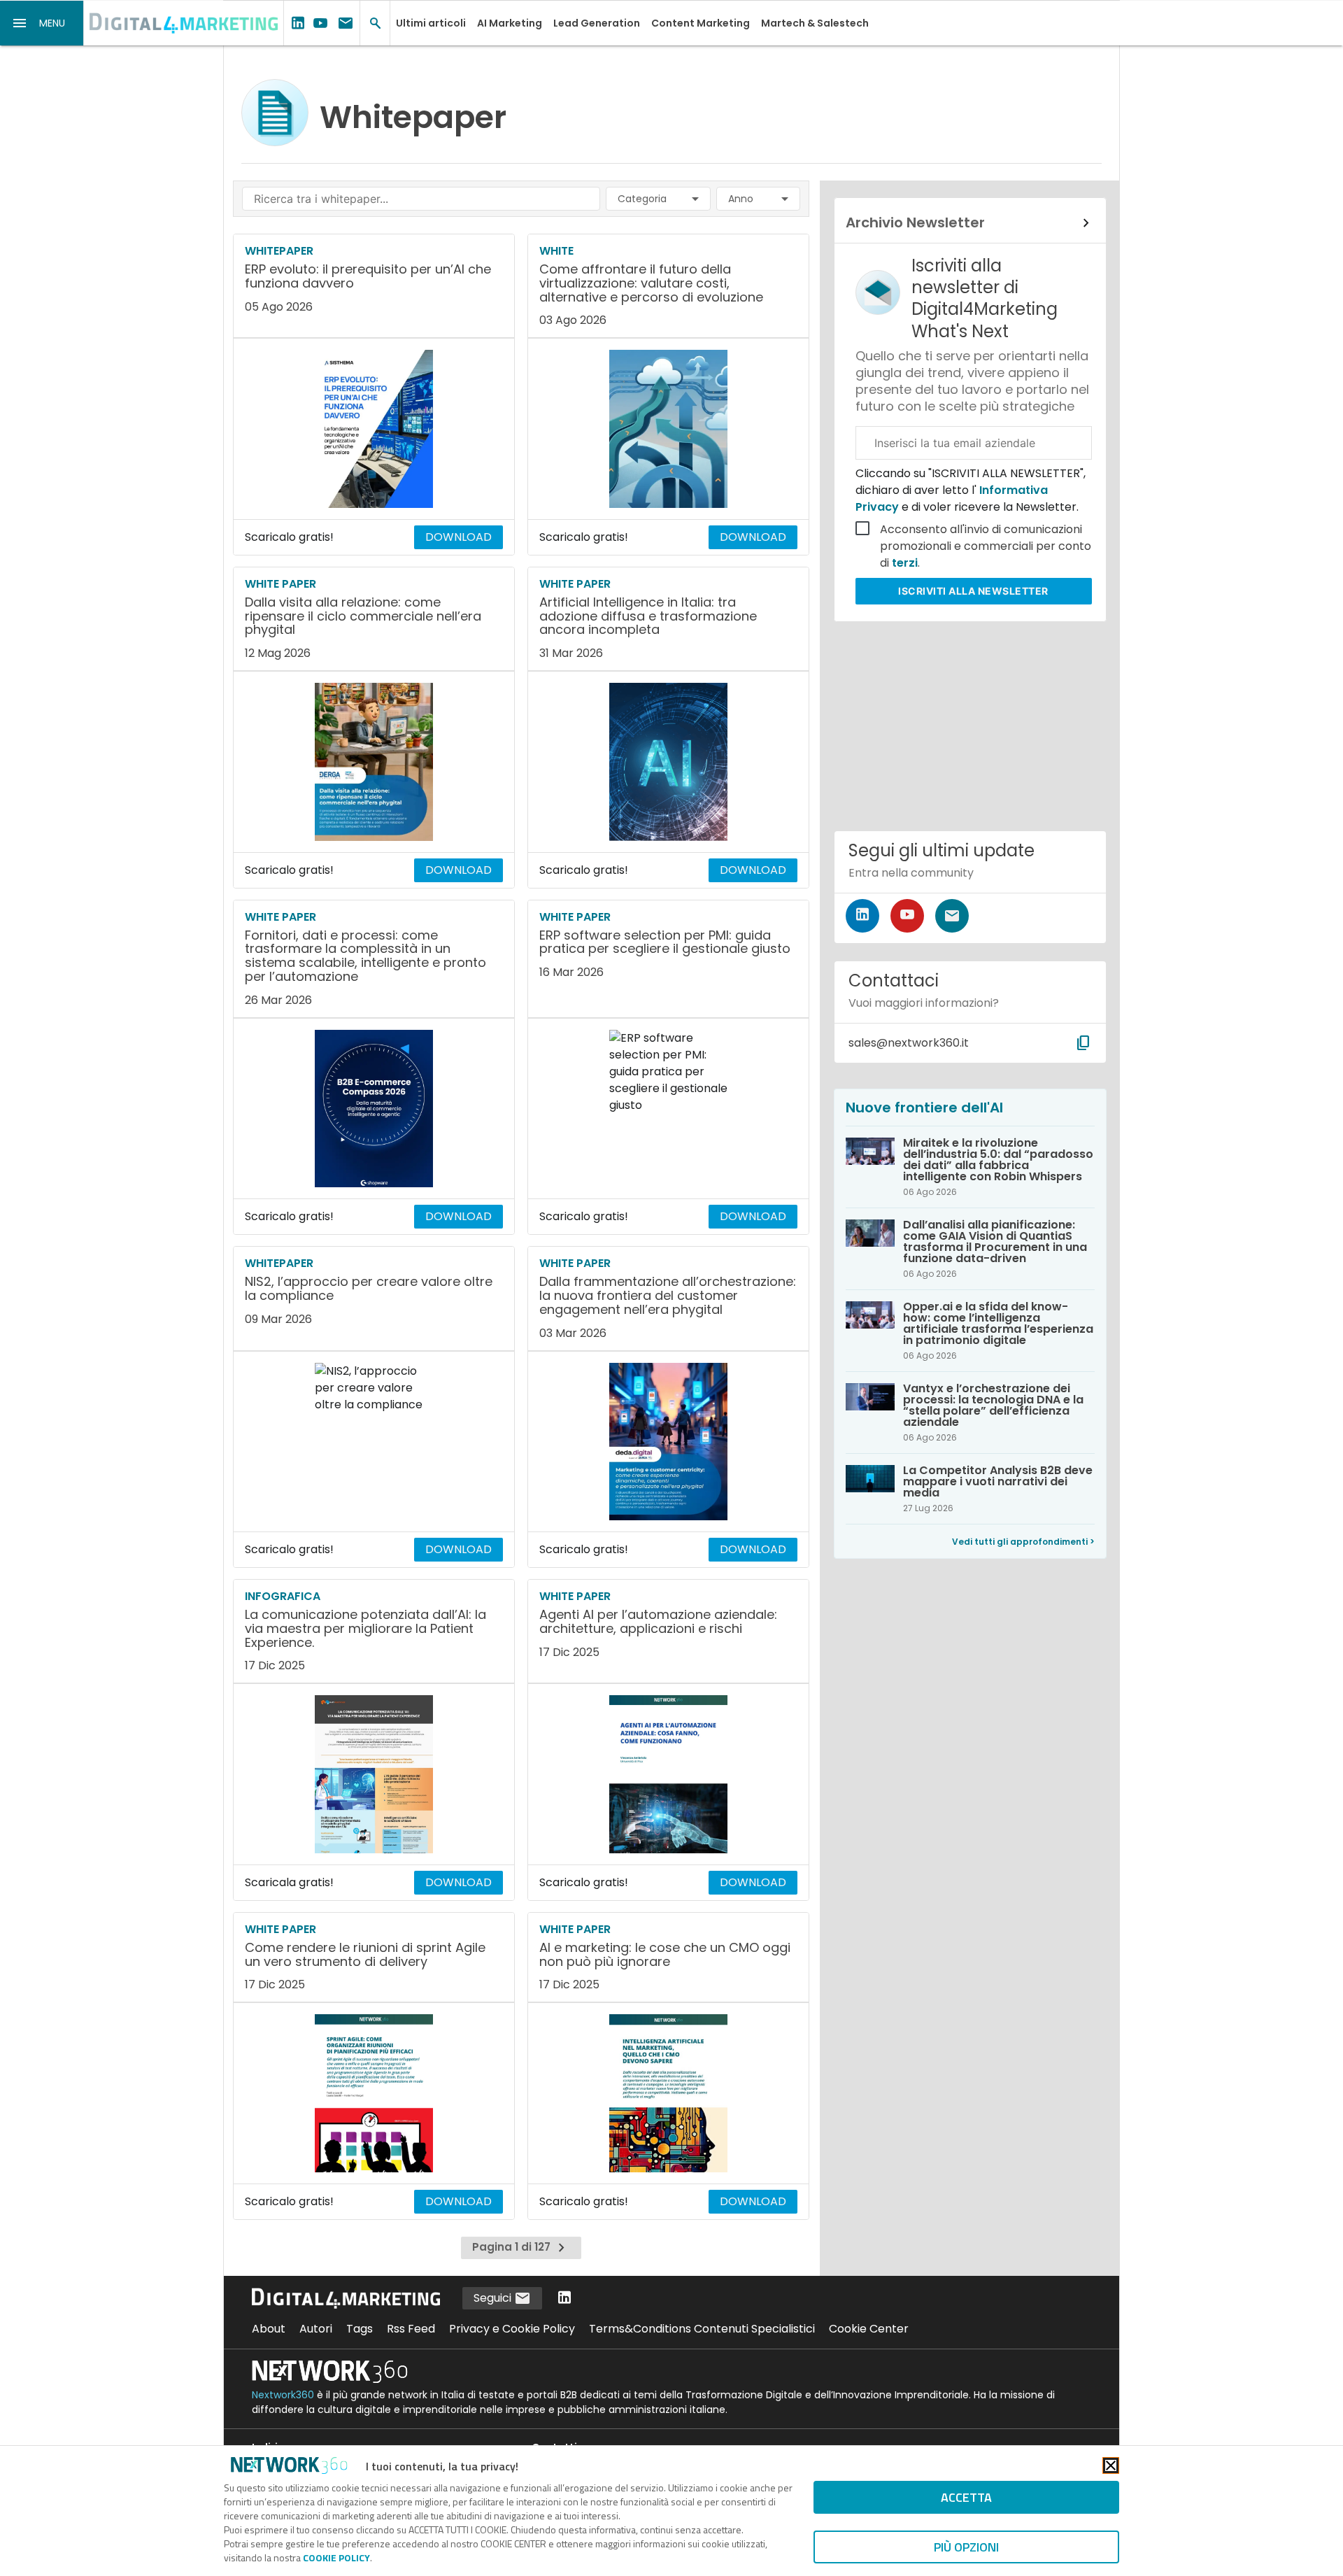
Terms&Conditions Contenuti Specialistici (702, 2329)
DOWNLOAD (459, 537)
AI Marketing (510, 23)
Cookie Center (869, 2329)
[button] (42, 23)
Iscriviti (973, 591)
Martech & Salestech (815, 23)
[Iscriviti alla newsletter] (952, 916)
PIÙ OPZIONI (966, 2547)
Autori (316, 2329)
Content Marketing (701, 23)
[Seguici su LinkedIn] (862, 916)
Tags (360, 2329)
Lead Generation (597, 23)
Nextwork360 (283, 2395)
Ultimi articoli (431, 23)
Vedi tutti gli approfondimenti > (1023, 1542)
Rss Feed (411, 2329)
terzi (905, 563)
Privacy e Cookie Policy (512, 2329)
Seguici (494, 2298)
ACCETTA (966, 2497)
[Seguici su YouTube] (907, 916)
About (269, 2329)
